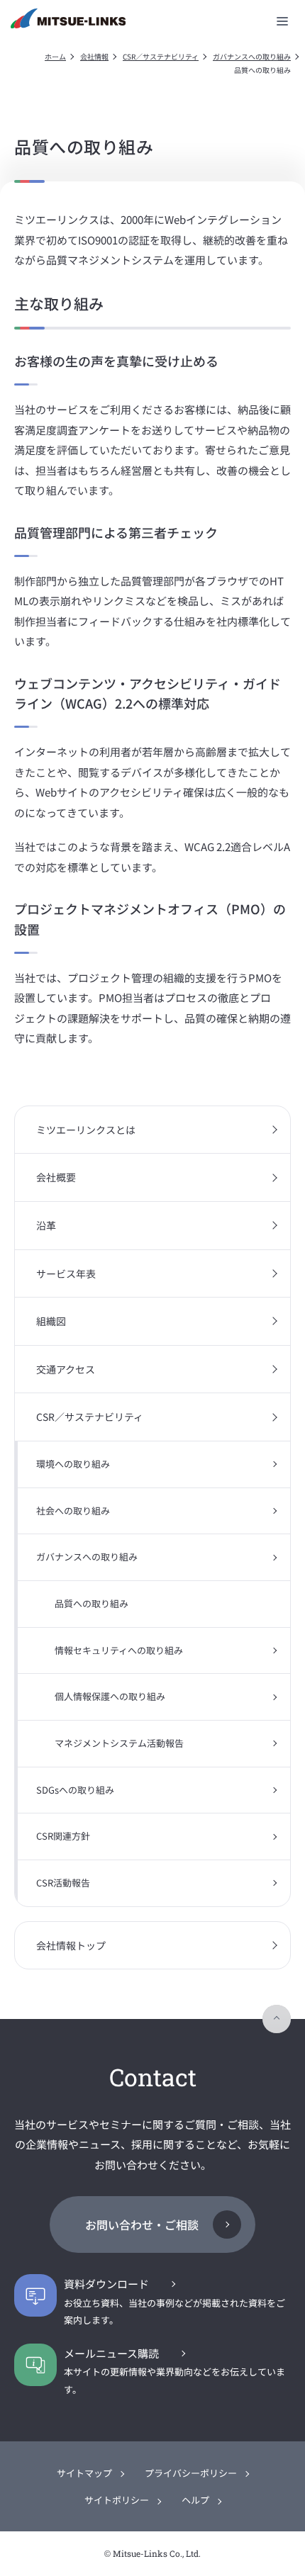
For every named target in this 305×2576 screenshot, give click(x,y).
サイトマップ (84, 2473)
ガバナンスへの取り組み (252, 56)
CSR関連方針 (63, 1836)
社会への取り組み (73, 1511)
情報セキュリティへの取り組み (119, 1650)
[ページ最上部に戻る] (277, 2019)
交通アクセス (66, 1369)
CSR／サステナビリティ (161, 56)
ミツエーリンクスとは (86, 1130)
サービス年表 (66, 1273)
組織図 (51, 1321)
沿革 (46, 1225)
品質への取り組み (91, 1603)
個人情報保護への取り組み (110, 1696)
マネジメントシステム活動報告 (119, 1743)
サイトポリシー (117, 2500)
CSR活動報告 (63, 1883)
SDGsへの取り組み (75, 1790)
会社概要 (56, 1177)
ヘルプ (195, 2500)
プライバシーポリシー (191, 2473)
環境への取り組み (73, 1464)
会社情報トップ (71, 1945)
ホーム (55, 56)
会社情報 (94, 56)
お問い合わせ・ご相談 (142, 2225)
